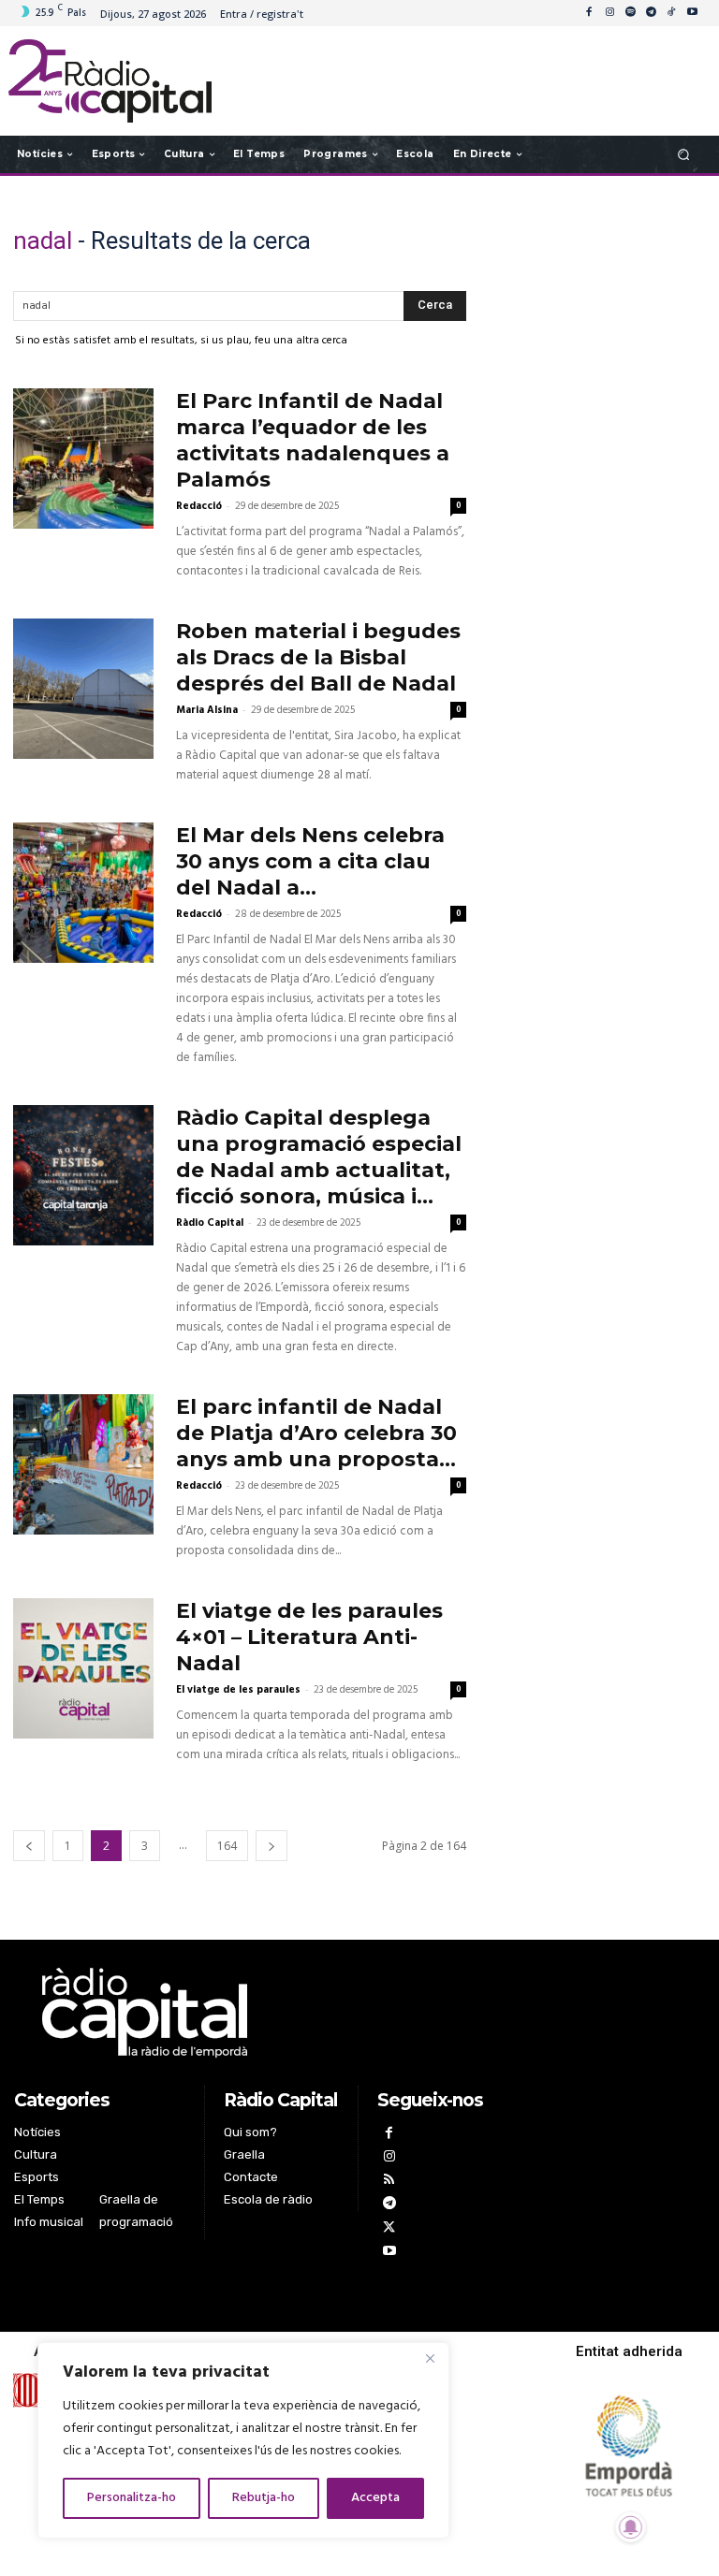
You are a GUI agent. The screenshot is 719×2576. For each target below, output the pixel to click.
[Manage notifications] (631, 2527)
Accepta (375, 2498)
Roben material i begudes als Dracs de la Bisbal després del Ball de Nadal (318, 657)
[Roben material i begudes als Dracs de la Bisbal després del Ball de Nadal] (83, 689)
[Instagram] (609, 13)
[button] (684, 154)
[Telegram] (651, 13)
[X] (389, 2229)
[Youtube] (692, 13)
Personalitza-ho (132, 2498)
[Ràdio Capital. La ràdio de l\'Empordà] (110, 81)
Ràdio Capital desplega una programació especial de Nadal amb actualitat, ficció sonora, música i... (319, 1157)
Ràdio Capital (210, 1223)
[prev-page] (29, 1846)
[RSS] (389, 2182)
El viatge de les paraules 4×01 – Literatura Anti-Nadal (309, 1637)
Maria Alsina (207, 710)
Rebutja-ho (264, 2498)
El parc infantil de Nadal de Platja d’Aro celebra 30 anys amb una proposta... (316, 1433)
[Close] (430, 2358)
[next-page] (271, 1846)
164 (227, 1846)
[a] (257, 2013)
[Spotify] (630, 13)
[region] (243, 2440)
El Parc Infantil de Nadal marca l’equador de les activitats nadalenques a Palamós (313, 440)
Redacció (199, 506)
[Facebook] (589, 13)
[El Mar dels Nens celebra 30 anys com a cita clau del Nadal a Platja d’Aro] (83, 893)
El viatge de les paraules (238, 1690)
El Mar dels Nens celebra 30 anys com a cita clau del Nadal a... (310, 861)
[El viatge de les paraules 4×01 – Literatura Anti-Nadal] (83, 1668)
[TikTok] (671, 13)
